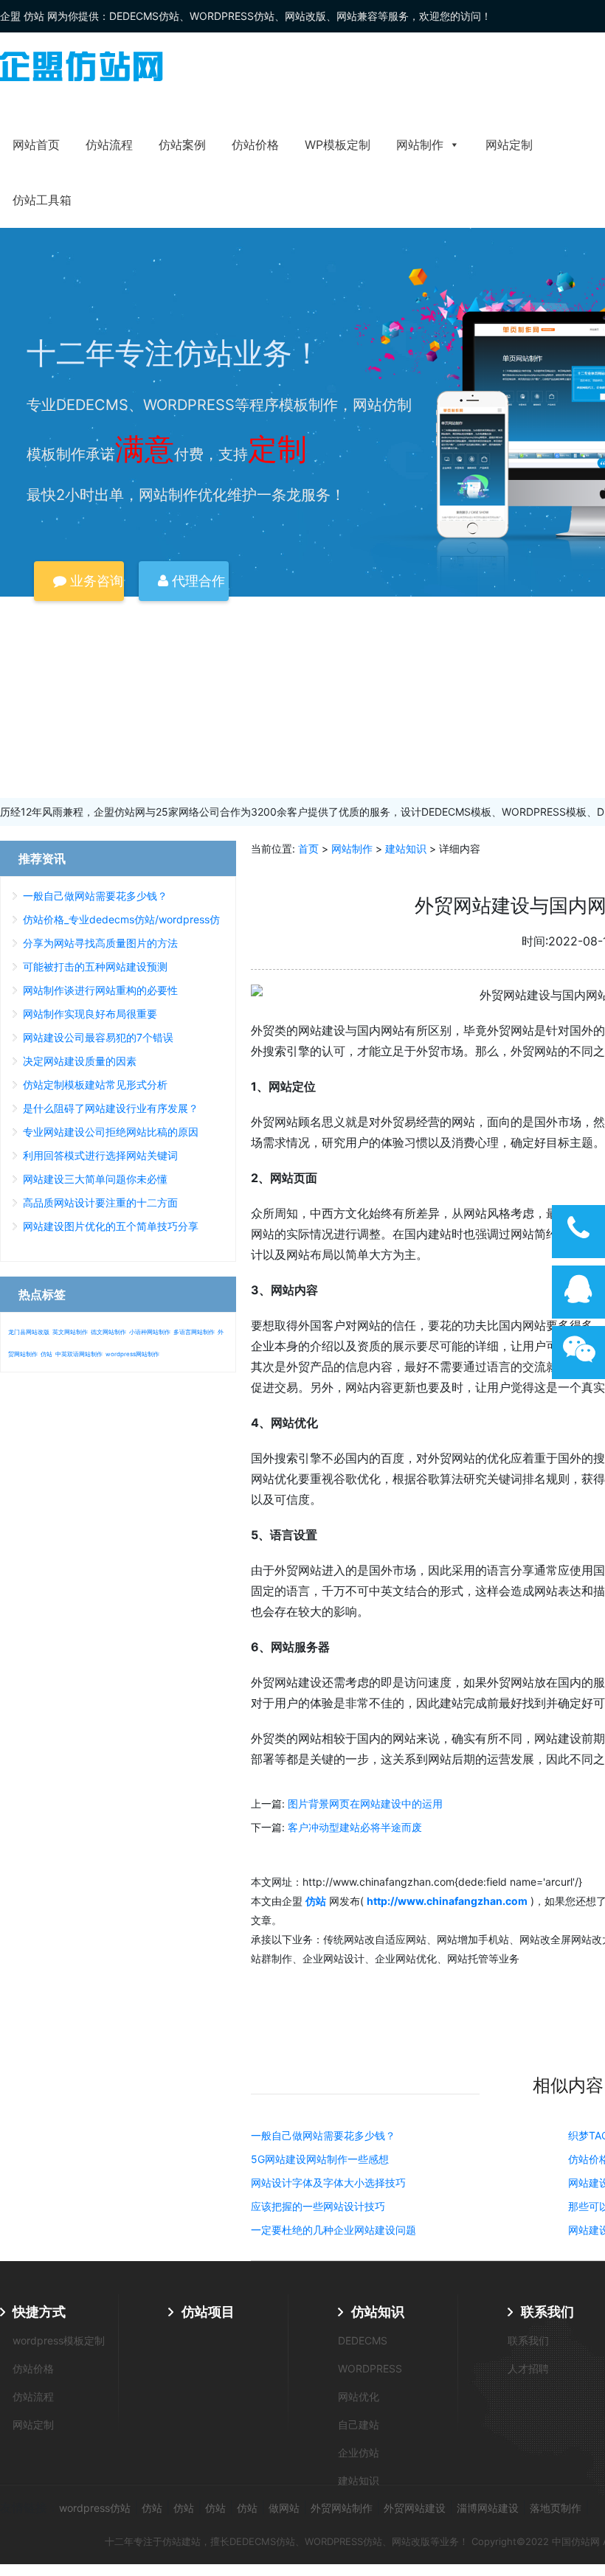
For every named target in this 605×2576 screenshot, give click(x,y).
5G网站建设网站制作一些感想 (320, 2159)
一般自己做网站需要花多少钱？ (323, 2135)
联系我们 (547, 2312)
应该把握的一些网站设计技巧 (318, 2206)
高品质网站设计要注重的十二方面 (100, 1202)
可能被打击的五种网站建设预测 (95, 966)
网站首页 (36, 145)
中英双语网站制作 (79, 1354)
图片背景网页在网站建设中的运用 (365, 1803)
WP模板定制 (338, 145)
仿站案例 (182, 145)
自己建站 (359, 2424)
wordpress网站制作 (132, 1354)
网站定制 (509, 145)
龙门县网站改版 (29, 1332)
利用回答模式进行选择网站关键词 (100, 1155)
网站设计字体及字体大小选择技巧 (328, 2183)
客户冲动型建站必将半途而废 (355, 1827)
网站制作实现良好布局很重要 (90, 1014)
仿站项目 (208, 2312)
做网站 (284, 2508)
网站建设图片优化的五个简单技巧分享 (111, 1226)
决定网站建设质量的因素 (80, 1061)
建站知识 (406, 848)
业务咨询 (95, 581)
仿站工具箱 (42, 200)
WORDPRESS (370, 2368)
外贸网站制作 (342, 2508)
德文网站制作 (108, 1332)
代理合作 (197, 581)
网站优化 (359, 2396)
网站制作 (420, 145)
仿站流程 (109, 145)
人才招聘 (528, 2368)
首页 (308, 848)
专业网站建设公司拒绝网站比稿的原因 (111, 1132)
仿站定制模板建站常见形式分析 (95, 1084)
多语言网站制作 (194, 1332)
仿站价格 (255, 145)
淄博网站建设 (488, 2508)
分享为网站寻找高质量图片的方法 (100, 943)
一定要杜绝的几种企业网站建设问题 (333, 2230)
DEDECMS (363, 2340)
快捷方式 (39, 2312)
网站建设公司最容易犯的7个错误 (98, 1037)
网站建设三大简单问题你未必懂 (95, 1179)
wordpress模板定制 (59, 2340)
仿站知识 (378, 2312)
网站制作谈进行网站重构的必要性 (100, 990)
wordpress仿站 (95, 2508)
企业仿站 (359, 2452)
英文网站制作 (70, 1332)
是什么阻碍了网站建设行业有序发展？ (111, 1108)
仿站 (46, 1354)
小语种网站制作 (150, 1332)
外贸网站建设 (415, 2508)
